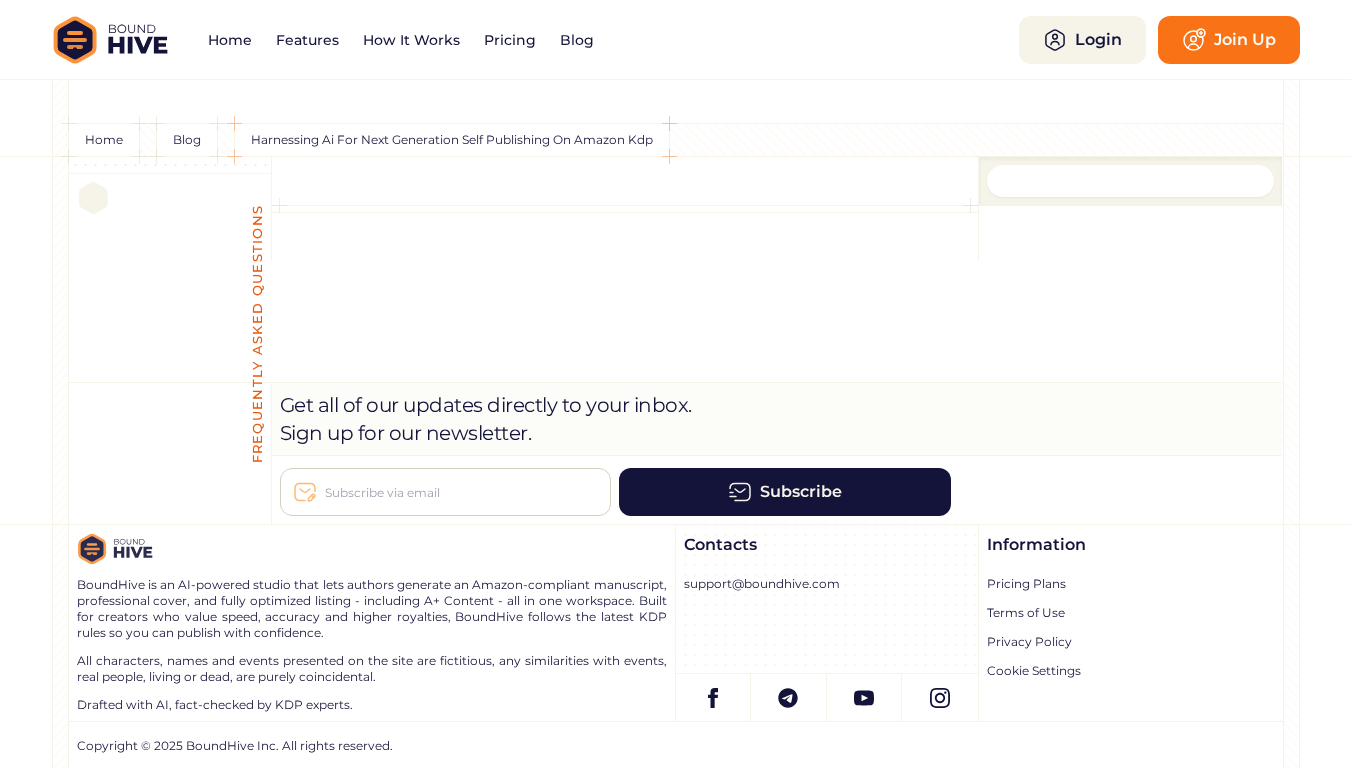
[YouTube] (865, 697)
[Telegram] (789, 697)
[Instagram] (940, 697)
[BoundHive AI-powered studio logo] (124, 40)
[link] (230, 40)
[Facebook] (714, 697)
